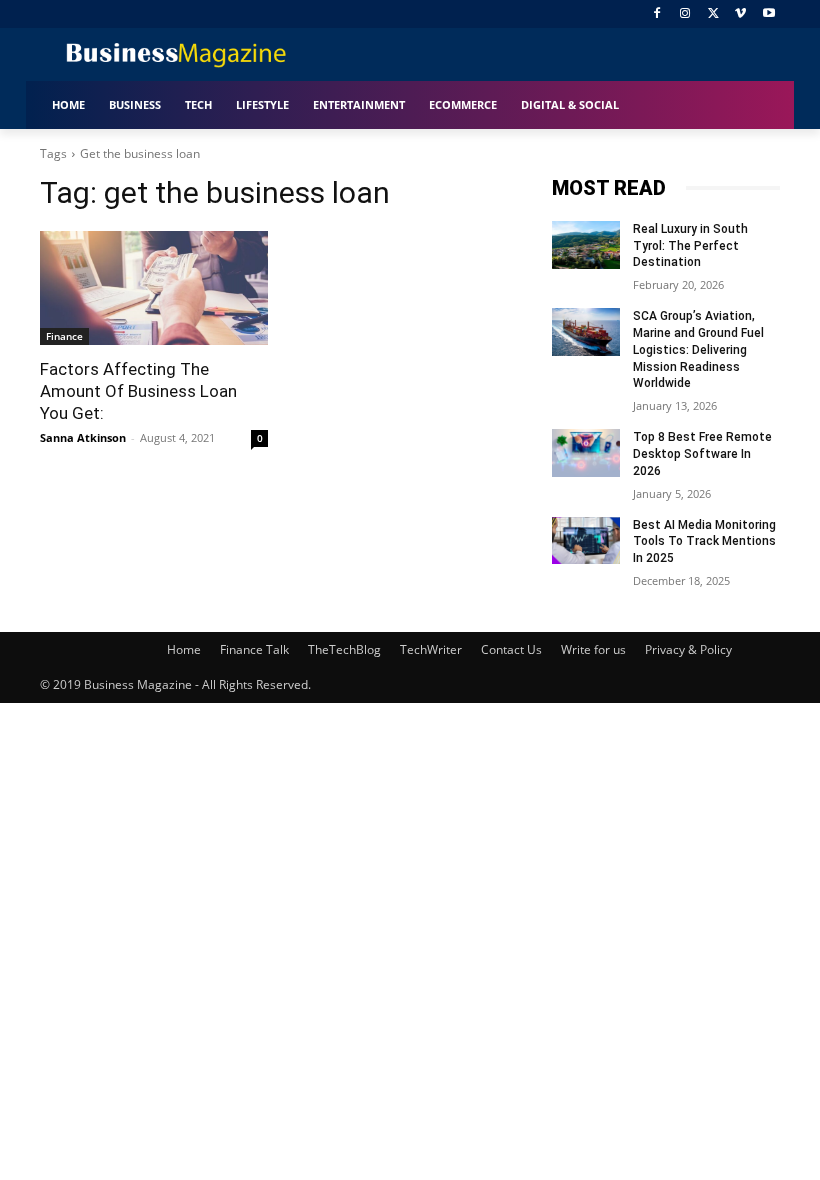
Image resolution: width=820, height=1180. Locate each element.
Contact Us (511, 649)
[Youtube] (768, 14)
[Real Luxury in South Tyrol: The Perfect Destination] (586, 245)
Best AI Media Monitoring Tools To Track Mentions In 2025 (704, 542)
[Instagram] (685, 14)
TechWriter (431, 649)
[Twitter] (713, 14)
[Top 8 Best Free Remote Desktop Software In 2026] (586, 453)
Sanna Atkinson (83, 437)
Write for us (593, 649)
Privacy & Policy (688, 649)
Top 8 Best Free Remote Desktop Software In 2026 (702, 454)
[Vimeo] (740, 14)
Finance (64, 336)
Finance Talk (254, 649)
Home (184, 649)
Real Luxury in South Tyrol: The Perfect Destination (690, 246)
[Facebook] (657, 14)
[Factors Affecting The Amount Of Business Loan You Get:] (154, 288)
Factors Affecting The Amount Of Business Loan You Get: (138, 391)
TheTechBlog (344, 649)
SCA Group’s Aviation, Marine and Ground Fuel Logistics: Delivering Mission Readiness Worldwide (698, 349)
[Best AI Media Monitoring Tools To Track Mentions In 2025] (586, 541)
